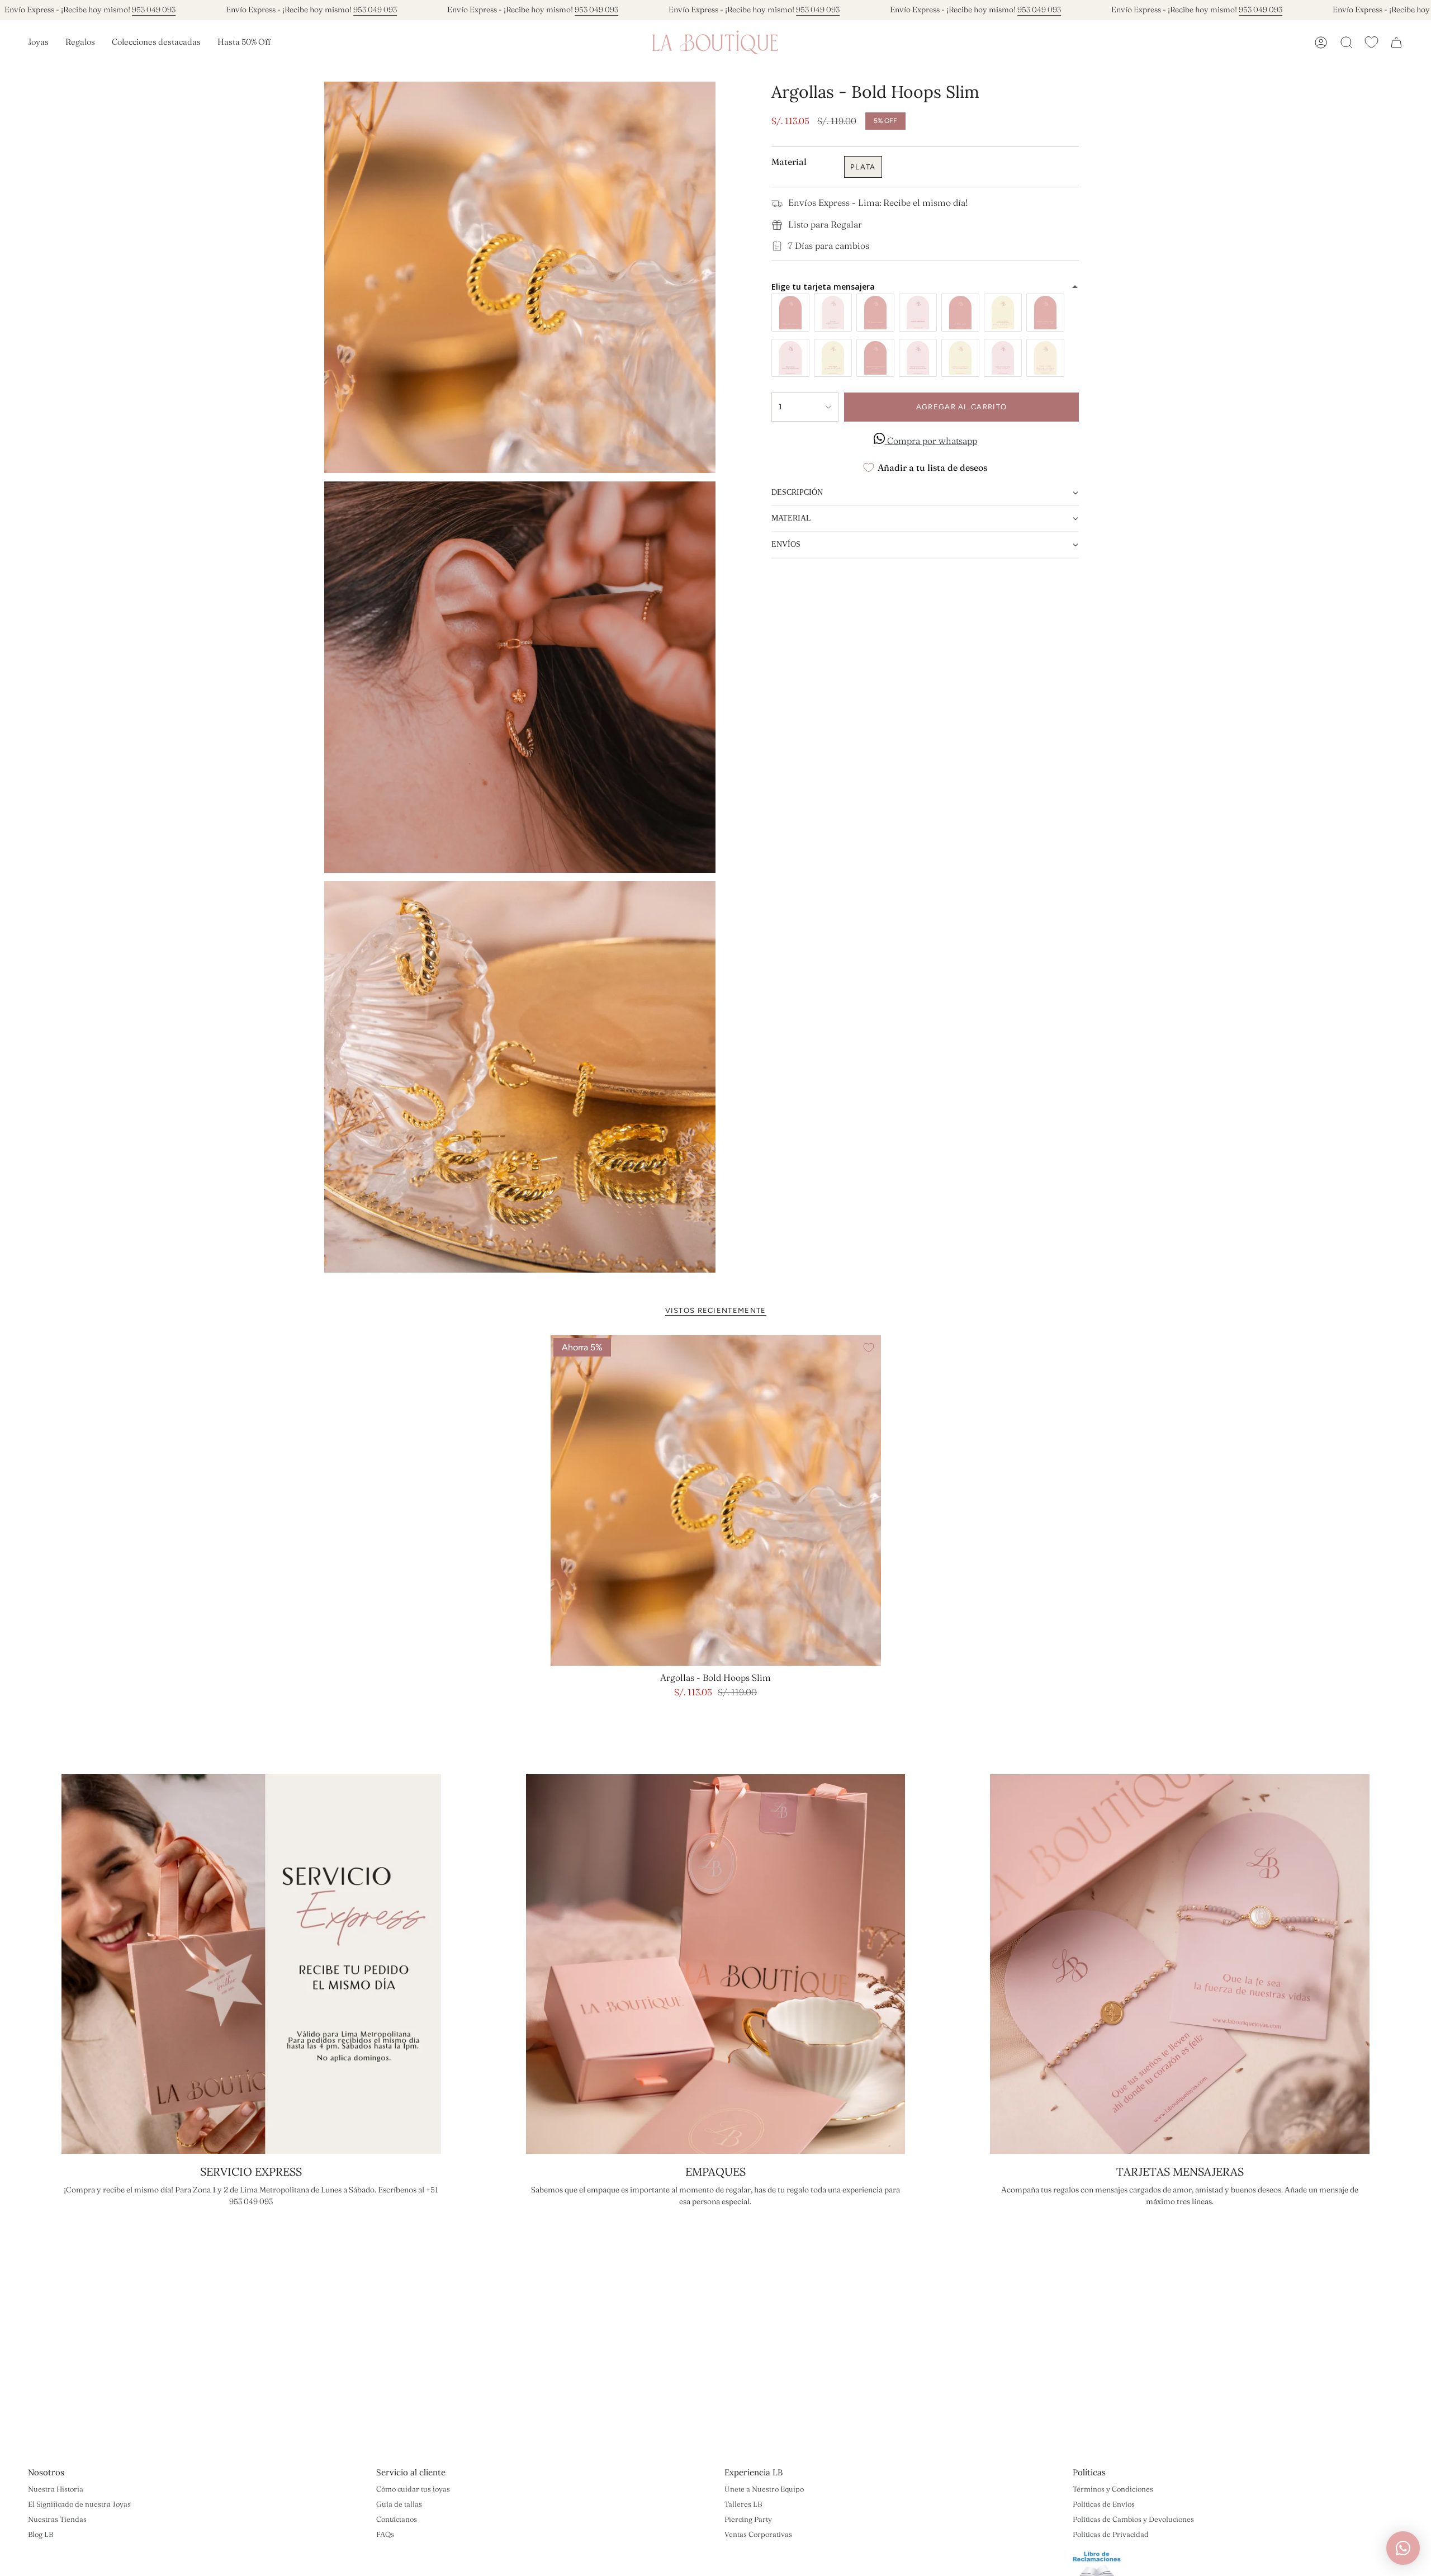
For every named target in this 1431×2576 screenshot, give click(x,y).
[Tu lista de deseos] (1371, 42)
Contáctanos (397, 2519)
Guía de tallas (399, 2504)
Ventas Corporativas (758, 2534)
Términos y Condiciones (1113, 2489)
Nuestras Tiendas (57, 2519)
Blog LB (41, 2534)
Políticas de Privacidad (1111, 2534)
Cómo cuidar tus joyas (413, 2489)
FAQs (385, 2534)
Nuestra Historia (56, 2489)
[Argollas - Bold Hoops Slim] (716, 1500)
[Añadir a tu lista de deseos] (869, 1348)
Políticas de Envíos (1104, 2504)
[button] (38, 42)
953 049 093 (154, 10)
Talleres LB (743, 2504)
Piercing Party (748, 2519)
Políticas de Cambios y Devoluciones (1133, 2519)
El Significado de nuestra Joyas (79, 2504)
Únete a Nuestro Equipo (764, 2489)
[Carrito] (1396, 42)
